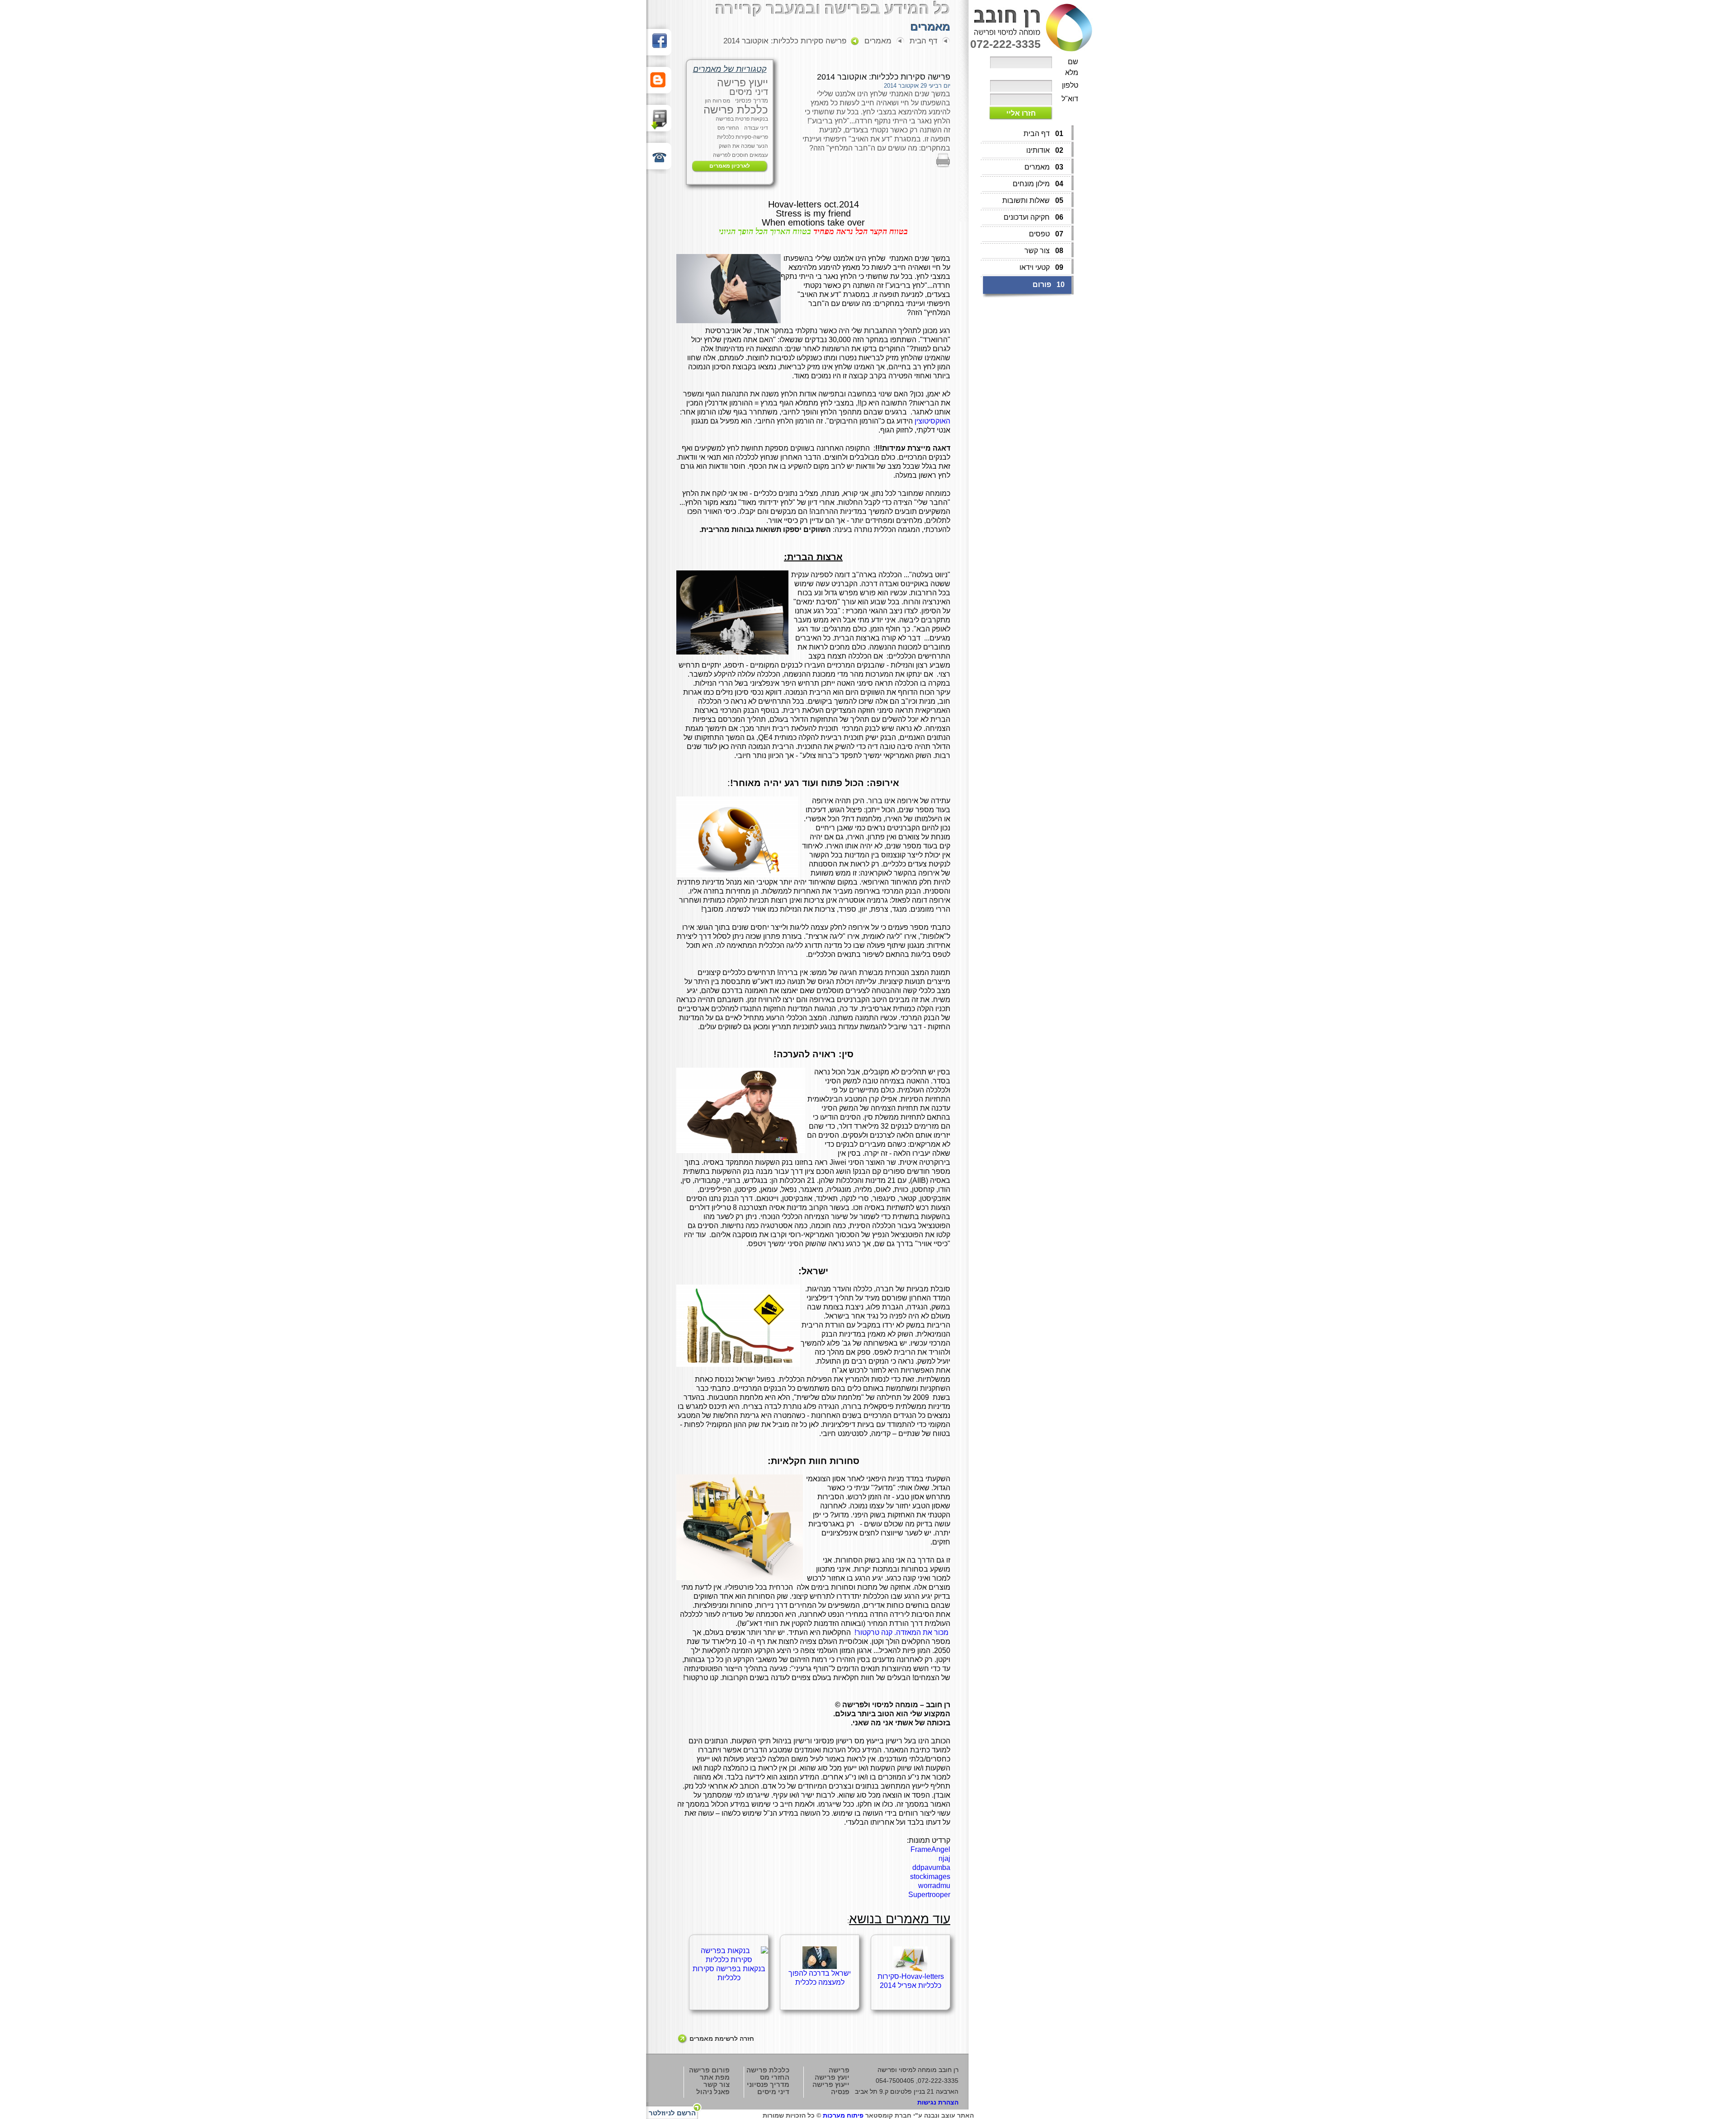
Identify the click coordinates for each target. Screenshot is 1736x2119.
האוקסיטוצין (932, 421)
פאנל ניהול (713, 2092)
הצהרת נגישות (938, 2102)
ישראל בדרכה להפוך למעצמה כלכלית (820, 1978)
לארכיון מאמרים (730, 166)
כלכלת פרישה (736, 110)
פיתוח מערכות (843, 2115)
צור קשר (717, 2084)
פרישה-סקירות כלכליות (743, 137)
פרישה (839, 2070)
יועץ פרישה (832, 2077)
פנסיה (840, 2092)
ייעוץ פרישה (743, 83)
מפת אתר (715, 2077)
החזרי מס (728, 128)
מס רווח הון (717, 101)
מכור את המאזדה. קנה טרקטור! (901, 1632)
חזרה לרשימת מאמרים (722, 2039)
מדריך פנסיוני (752, 101)
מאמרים (878, 41)
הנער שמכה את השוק (743, 146)
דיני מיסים (749, 92)
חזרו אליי (1021, 113)
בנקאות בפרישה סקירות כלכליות (729, 1973)
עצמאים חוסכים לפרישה (741, 155)
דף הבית (923, 41)
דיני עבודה (756, 128)
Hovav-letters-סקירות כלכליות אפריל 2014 (911, 1981)
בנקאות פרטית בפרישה (742, 119)
